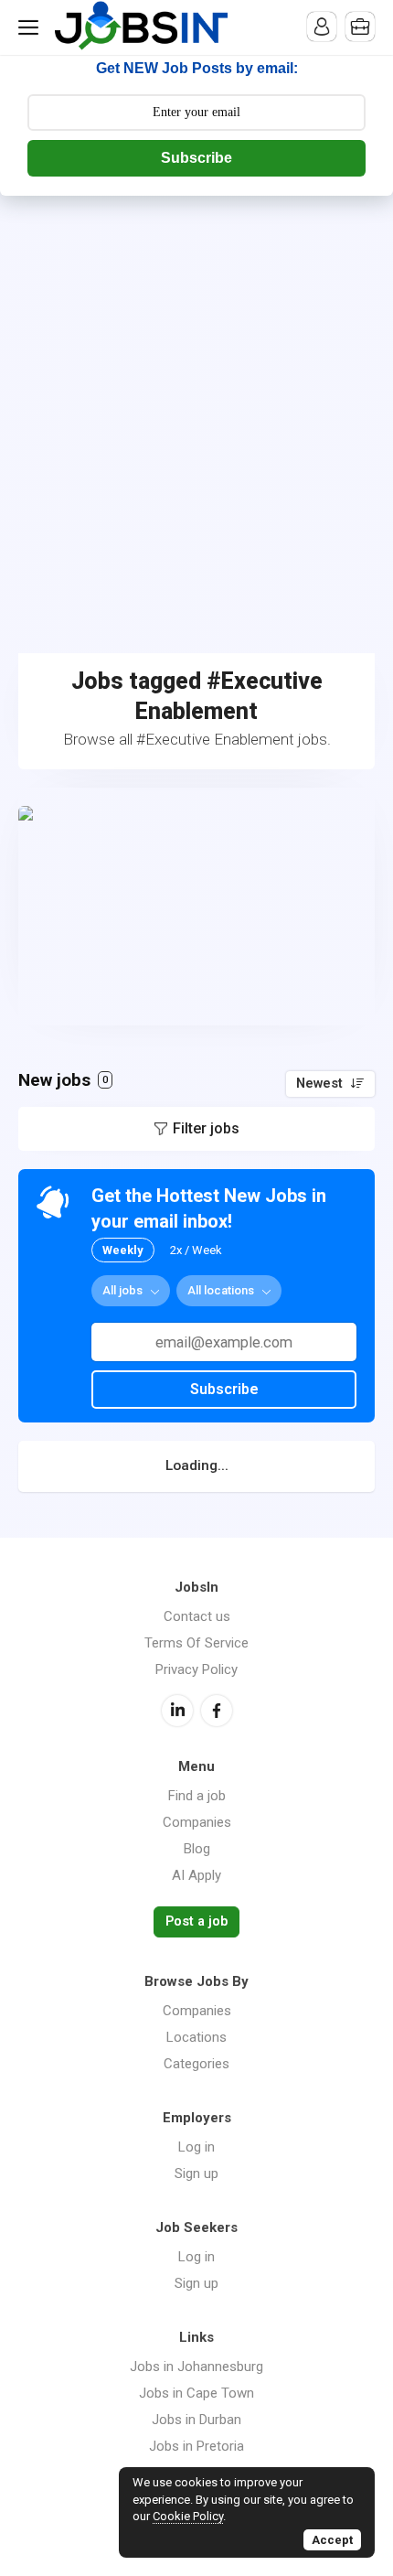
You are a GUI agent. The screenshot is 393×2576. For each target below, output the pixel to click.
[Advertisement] (196, 402)
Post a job (196, 1921)
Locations (196, 2037)
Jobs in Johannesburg (196, 2367)
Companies (197, 1822)
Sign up (196, 2173)
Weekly (123, 1250)
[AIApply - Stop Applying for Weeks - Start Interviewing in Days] (196, 907)
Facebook (217, 1711)
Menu (32, 27)
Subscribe (196, 158)
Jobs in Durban (196, 2420)
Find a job (197, 1796)
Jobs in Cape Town (196, 2393)
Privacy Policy (196, 1669)
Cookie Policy (188, 2516)
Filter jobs (206, 1128)
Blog (197, 1849)
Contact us (197, 1616)
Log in (196, 2147)
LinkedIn (177, 1711)
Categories (196, 2064)
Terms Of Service (196, 1643)
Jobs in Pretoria (196, 2446)
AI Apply (196, 1875)
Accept (332, 2540)
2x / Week (196, 1250)
